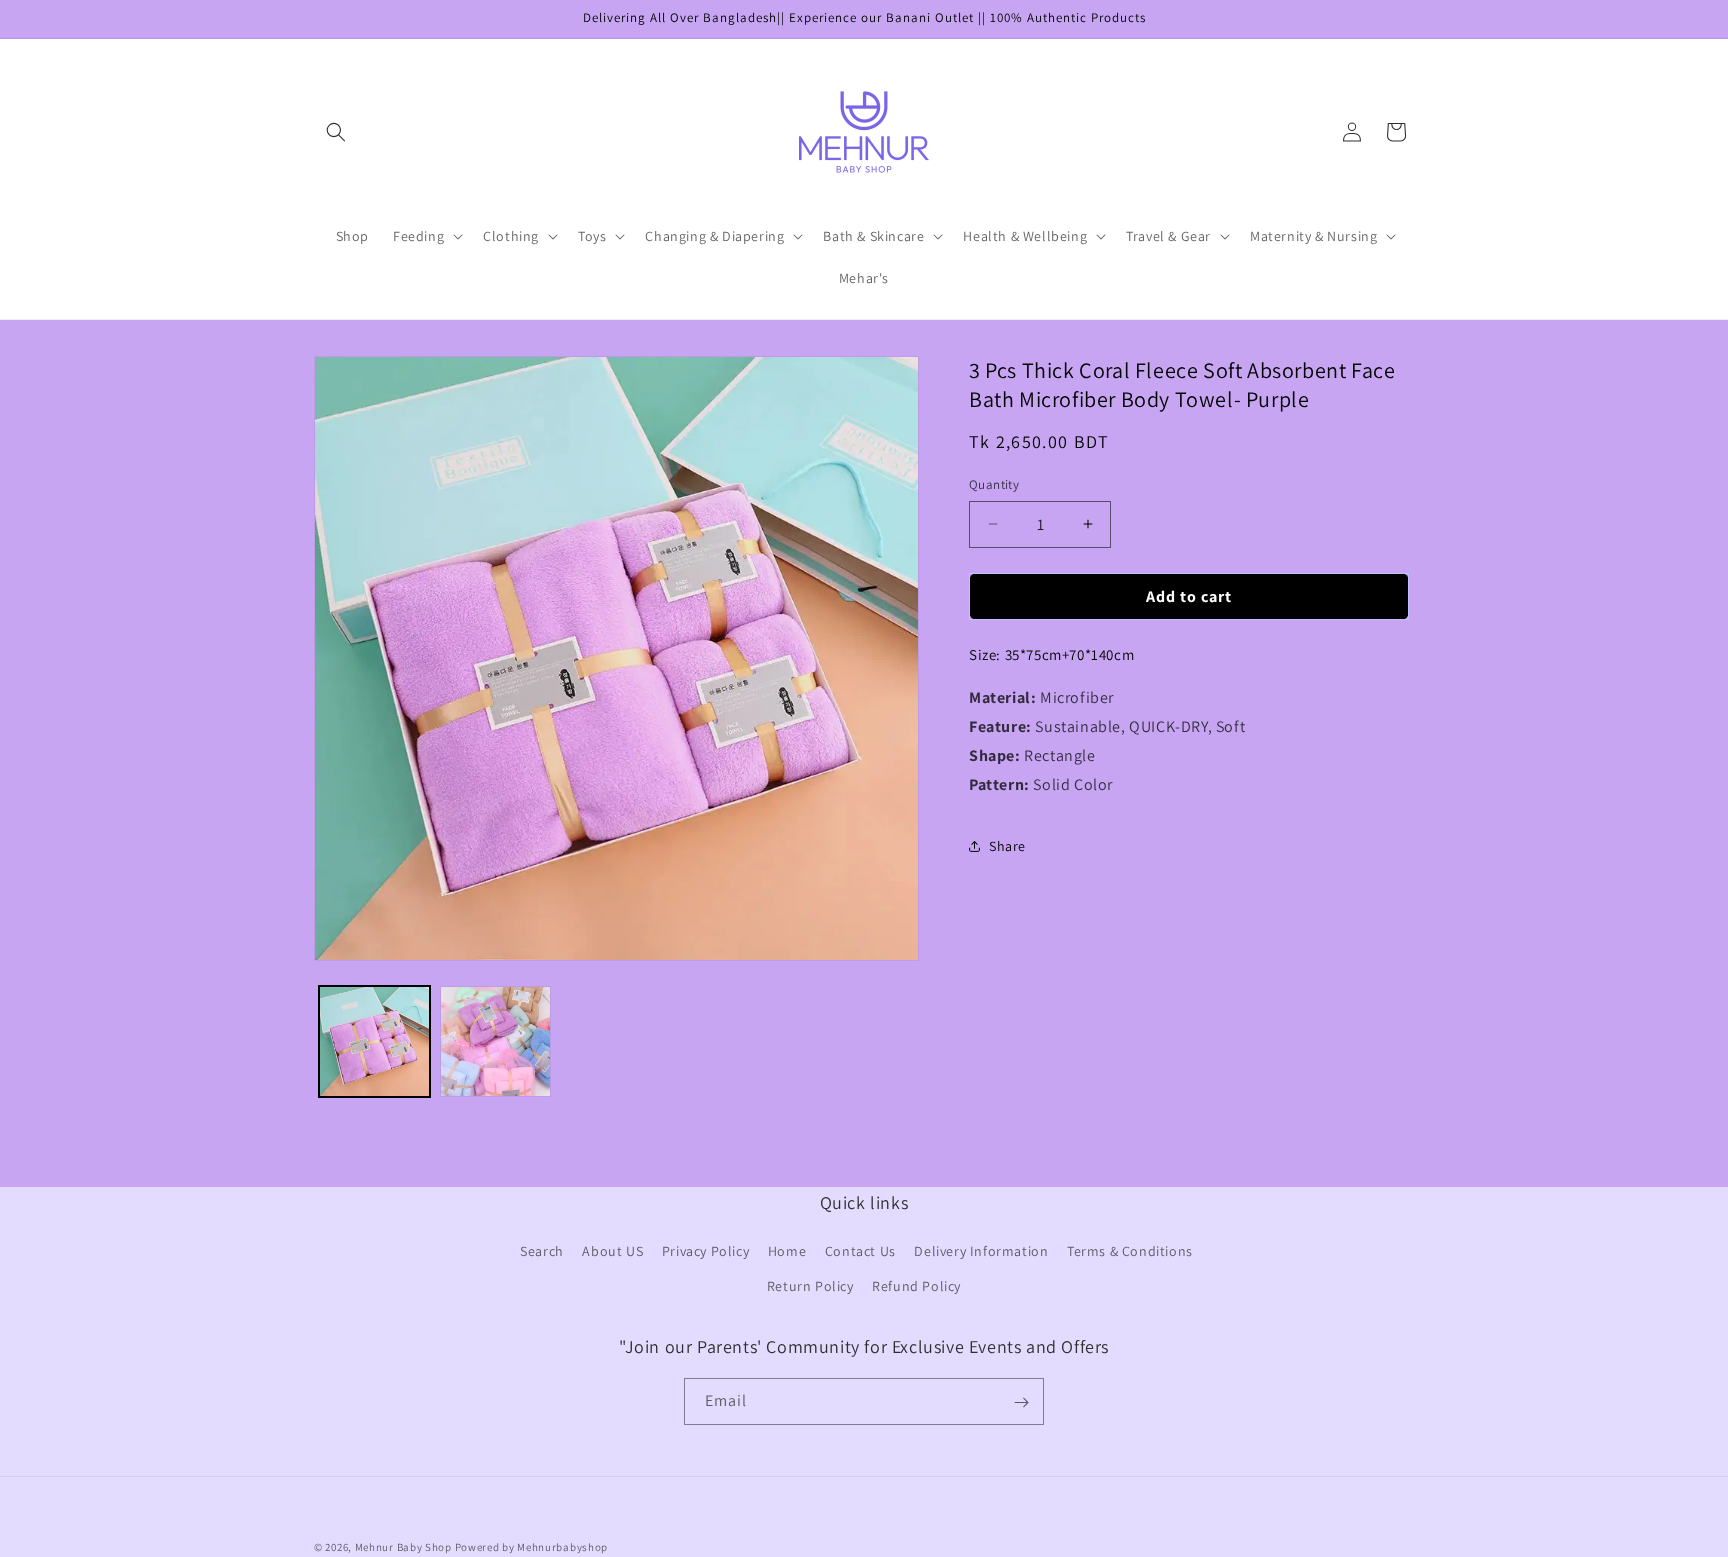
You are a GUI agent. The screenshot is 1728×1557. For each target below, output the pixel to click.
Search (542, 1252)
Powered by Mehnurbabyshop (532, 1547)
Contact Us (860, 1252)
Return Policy (810, 1287)
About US (612, 1252)
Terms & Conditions (1130, 1252)
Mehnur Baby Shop (403, 1547)
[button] (336, 132)
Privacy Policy (705, 1252)
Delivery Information (981, 1252)
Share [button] (1007, 846)
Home (787, 1252)
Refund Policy (916, 1287)
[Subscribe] (1021, 1402)
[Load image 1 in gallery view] (374, 1041)
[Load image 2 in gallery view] (495, 1041)
